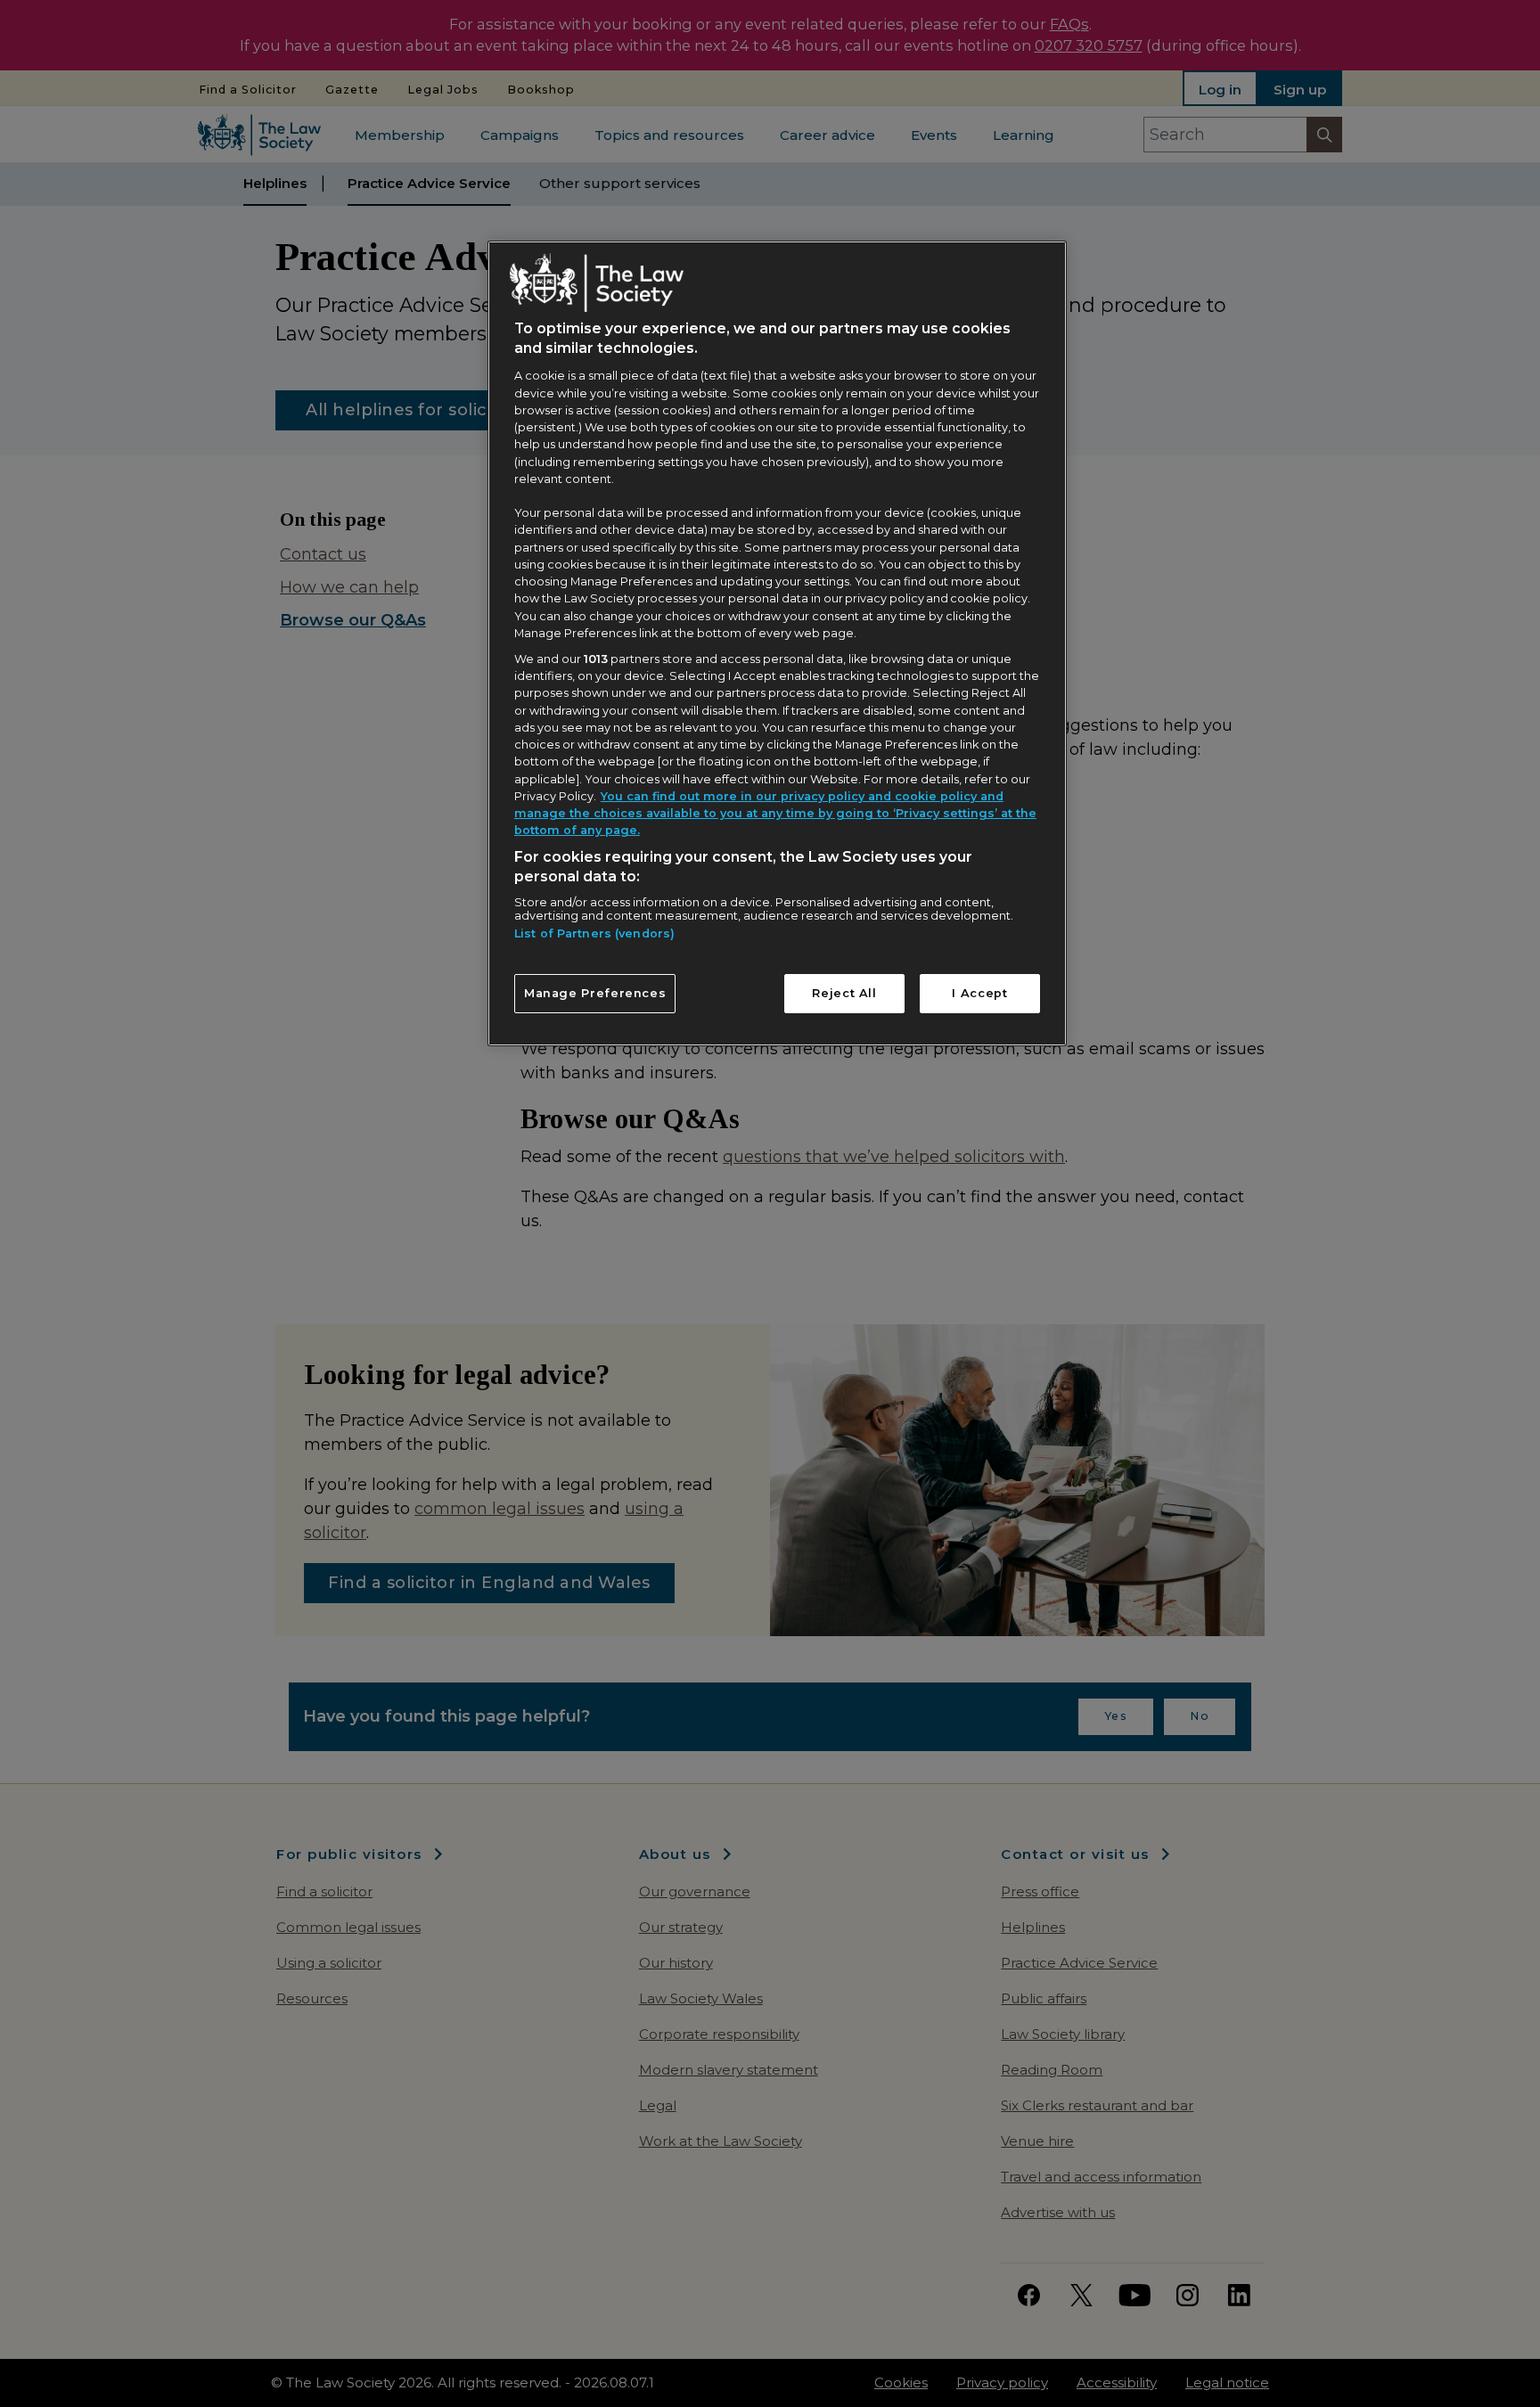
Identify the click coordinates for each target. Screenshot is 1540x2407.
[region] (777, 643)
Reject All (844, 993)
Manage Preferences (595, 993)
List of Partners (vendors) (594, 933)
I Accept (979, 993)
